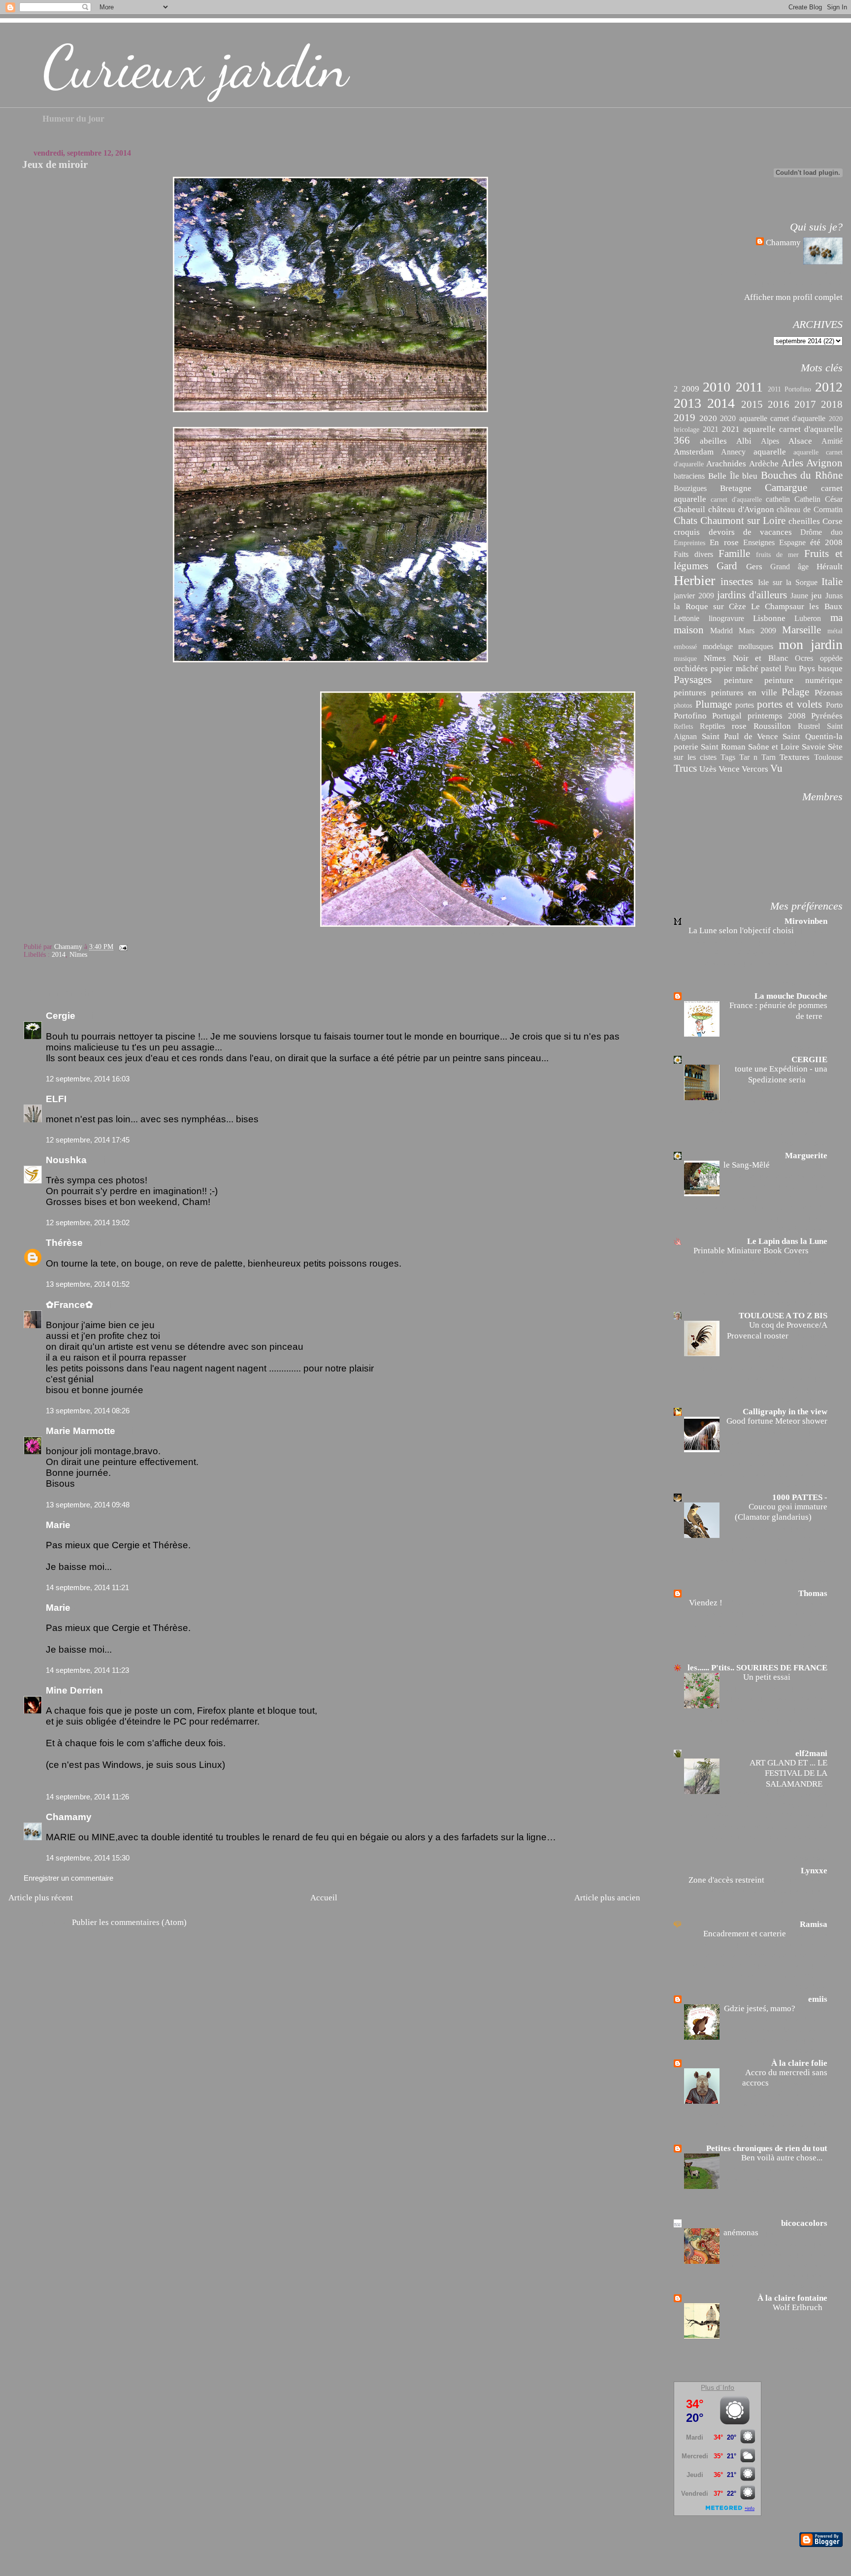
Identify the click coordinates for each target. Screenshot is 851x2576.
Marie (58, 1525)
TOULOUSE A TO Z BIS (783, 1316)
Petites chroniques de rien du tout (767, 2148)
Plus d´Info (718, 2387)
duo (837, 532)
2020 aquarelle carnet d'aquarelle (773, 418)
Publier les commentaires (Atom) (129, 1922)
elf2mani (811, 1753)
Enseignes (759, 542)
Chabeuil (689, 509)
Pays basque (821, 668)
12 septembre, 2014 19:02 (88, 1223)
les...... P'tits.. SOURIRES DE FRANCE (757, 1668)
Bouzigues (690, 488)
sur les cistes (695, 757)
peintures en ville (744, 692)
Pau (790, 668)
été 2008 (826, 542)
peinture (738, 680)
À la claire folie (799, 2063)
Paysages (693, 680)
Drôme (811, 532)
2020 (708, 418)
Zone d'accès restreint (727, 1880)
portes (745, 705)
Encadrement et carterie (746, 1934)
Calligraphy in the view (785, 1412)
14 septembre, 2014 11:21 (87, 1587)
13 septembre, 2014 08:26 (88, 1411)
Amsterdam (694, 452)
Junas (834, 596)
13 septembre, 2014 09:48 (88, 1505)
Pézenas (829, 692)
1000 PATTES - (800, 1497)
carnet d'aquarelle (736, 500)
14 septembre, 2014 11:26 (87, 1797)
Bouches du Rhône (802, 475)
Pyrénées (827, 716)
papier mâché (735, 668)
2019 (685, 418)
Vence (729, 769)
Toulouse (828, 757)
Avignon (824, 463)
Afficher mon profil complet (793, 297)
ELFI (56, 1099)
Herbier (694, 580)
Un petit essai (768, 1677)
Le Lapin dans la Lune (787, 1241)
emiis (818, 1999)
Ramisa (814, 1924)
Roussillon (772, 726)
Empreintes (689, 543)
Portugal (727, 716)
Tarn (769, 757)
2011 (749, 387)
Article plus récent (41, 1897)
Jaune (799, 596)
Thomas (813, 1593)
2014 (59, 955)
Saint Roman (723, 747)
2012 (829, 387)
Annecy (733, 452)
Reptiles (712, 726)
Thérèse (64, 1243)
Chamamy (69, 1817)
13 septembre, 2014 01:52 (88, 1284)
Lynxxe (814, 1871)
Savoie (814, 747)
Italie (832, 582)
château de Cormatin (809, 509)
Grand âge (789, 567)
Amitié (832, 441)
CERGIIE (809, 1060)
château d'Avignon (741, 509)
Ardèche (764, 463)
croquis (687, 532)
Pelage (795, 692)
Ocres (804, 658)
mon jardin (810, 644)
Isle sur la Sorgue (788, 582)
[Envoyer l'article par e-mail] (122, 947)
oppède (831, 658)
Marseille (802, 630)
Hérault (830, 566)
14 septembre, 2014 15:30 (88, 1858)
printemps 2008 (777, 716)
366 (682, 440)
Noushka (66, 1160)
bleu (750, 476)
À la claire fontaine (792, 2298)
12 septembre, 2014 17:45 (88, 1140)
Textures (795, 757)
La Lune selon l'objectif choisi (742, 930)
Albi (744, 441)
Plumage (714, 704)
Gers (754, 566)
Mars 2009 (757, 631)
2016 (779, 404)
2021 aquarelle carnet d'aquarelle (782, 429)
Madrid (721, 631)
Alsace (800, 441)
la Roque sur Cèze (710, 606)
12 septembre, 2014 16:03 (88, 1079)
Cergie (61, 1016)
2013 (687, 403)
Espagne (792, 542)
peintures (690, 692)
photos (683, 705)
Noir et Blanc (761, 658)
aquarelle (770, 452)
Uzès (708, 769)
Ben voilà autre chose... (783, 2158)
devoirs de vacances (750, 532)
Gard (727, 566)
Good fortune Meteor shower (777, 1421)
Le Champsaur (778, 606)
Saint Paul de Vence (740, 736)
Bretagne (736, 488)
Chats (686, 521)
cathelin (778, 499)
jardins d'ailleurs (752, 595)
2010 (717, 387)
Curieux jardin (195, 67)
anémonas (742, 2233)
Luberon (808, 618)
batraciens (689, 476)
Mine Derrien (74, 1690)
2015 (752, 404)
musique (685, 659)
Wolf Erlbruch (799, 2307)
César (834, 499)
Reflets (683, 727)
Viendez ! (707, 1603)
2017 (805, 404)
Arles (792, 463)
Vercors (755, 769)
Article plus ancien (607, 1897)
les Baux (826, 606)
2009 (690, 389)
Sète (835, 747)
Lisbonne (769, 618)
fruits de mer (777, 555)
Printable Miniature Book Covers (752, 1251)
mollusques (756, 646)
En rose (724, 542)
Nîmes (78, 955)
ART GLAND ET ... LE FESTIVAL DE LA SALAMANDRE (788, 1773)
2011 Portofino (789, 389)
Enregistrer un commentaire (68, 1878)
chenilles (804, 521)
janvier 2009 (694, 596)
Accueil (324, 1897)
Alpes (770, 441)
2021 (711, 429)
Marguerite (806, 1156)
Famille (734, 554)
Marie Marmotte (81, 1431)
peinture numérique (803, 680)
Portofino (690, 716)
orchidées (691, 668)
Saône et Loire (774, 747)
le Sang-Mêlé (748, 1165)
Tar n (748, 757)
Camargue (786, 488)
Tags (728, 757)
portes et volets (789, 704)
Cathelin (807, 499)
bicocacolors (804, 2223)
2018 (832, 404)
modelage (718, 646)
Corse (833, 521)
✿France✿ (71, 1305)
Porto (834, 705)
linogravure (726, 618)
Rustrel (809, 726)
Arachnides (726, 463)
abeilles (713, 441)
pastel (771, 668)
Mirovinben (806, 921)
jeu (817, 595)
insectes (737, 582)
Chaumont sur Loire (743, 521)
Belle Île (724, 476)
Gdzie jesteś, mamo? (761, 2008)
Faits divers (693, 554)
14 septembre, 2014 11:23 (87, 1670)
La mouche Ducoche (791, 996)
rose (739, 726)
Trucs (685, 768)
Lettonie (687, 618)
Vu (776, 768)
